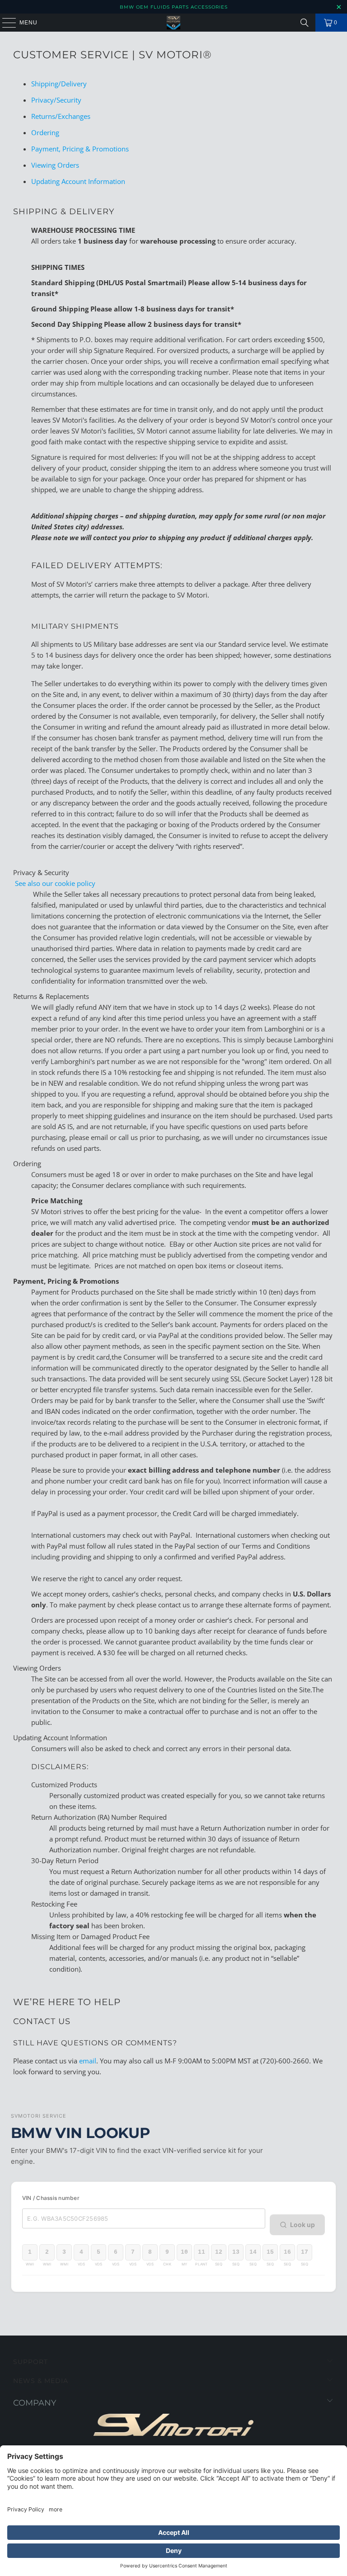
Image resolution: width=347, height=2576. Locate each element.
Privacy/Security (56, 100)
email (88, 2061)
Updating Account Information (78, 181)
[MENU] (5, 23)
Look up (302, 2225)
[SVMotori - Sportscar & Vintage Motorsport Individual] (173, 23)
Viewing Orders (55, 165)
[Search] (305, 23)
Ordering (45, 132)
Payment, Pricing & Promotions (80, 149)
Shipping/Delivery (59, 84)
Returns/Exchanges (61, 116)
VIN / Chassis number (51, 2198)
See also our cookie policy (54, 883)
